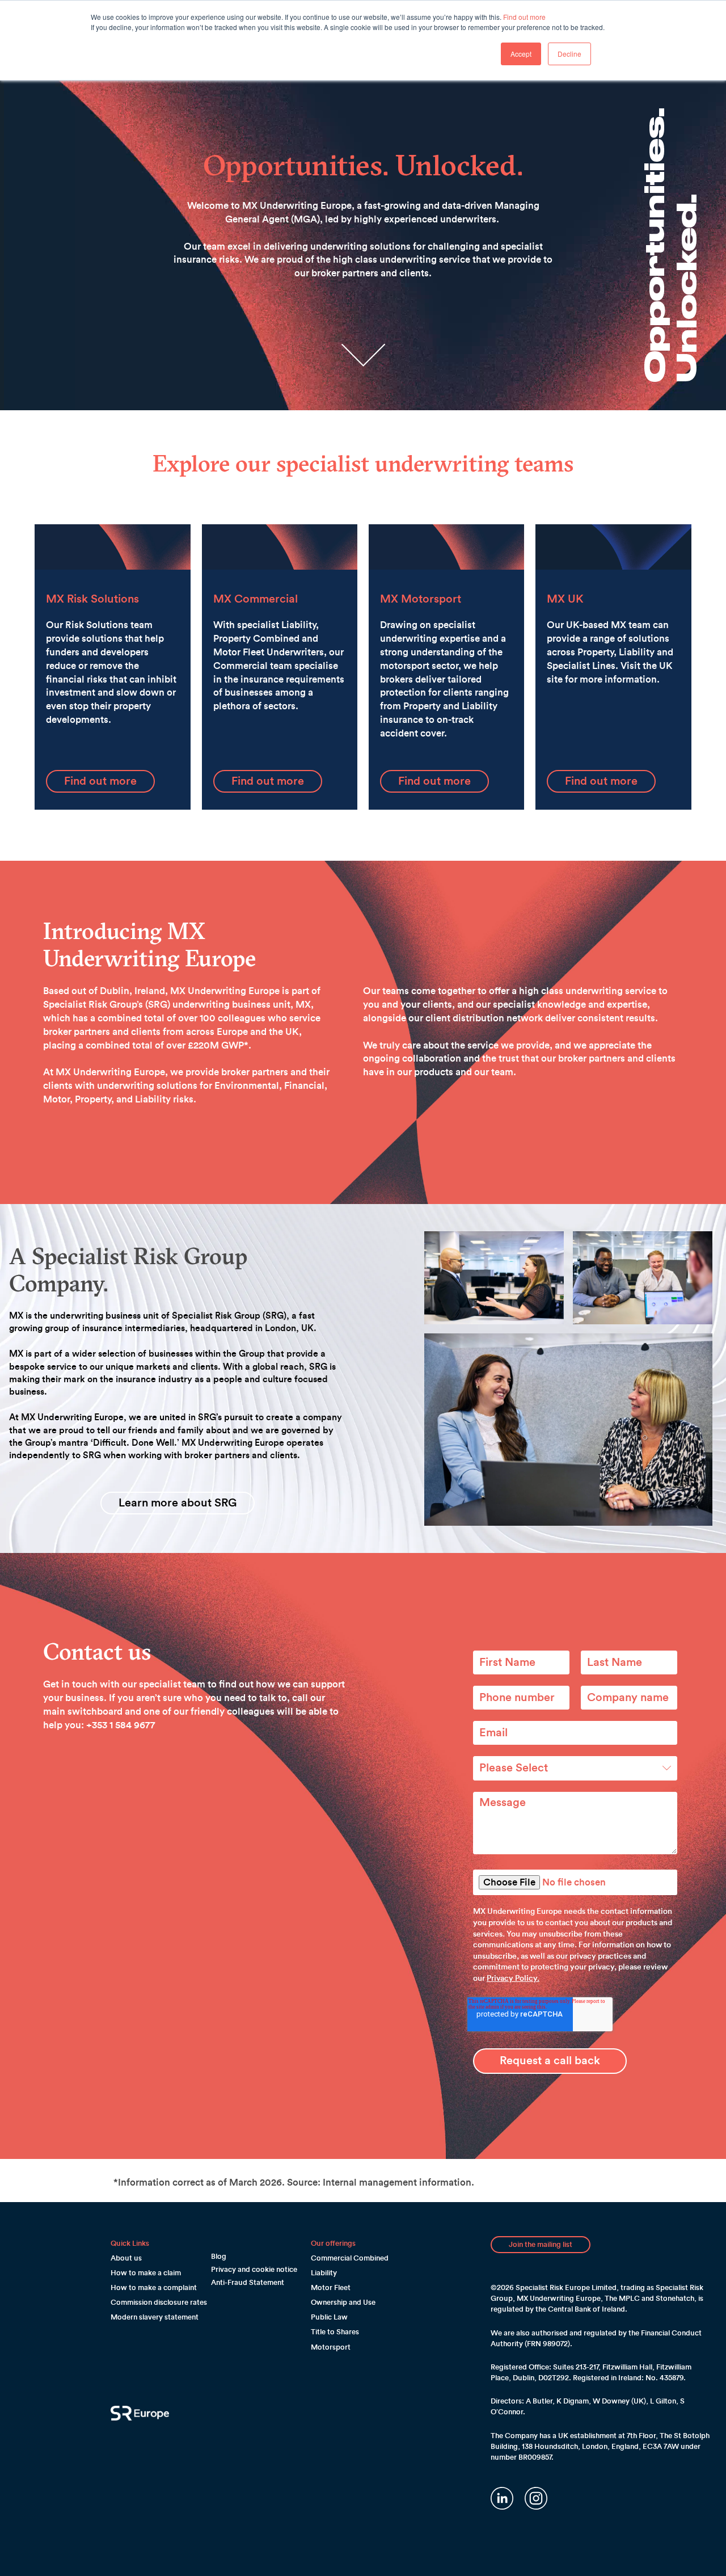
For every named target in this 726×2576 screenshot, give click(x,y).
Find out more (524, 17)
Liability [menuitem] (324, 2273)
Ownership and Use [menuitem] (343, 2302)
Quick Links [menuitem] (130, 2243)
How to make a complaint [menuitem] (154, 2287)
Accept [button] (521, 54)
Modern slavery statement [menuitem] (155, 2317)
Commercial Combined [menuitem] (350, 2258)
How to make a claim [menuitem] (146, 2273)
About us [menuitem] (126, 2258)
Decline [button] (569, 54)
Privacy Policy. (513, 1979)
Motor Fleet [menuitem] (331, 2287)
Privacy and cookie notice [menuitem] (254, 2269)
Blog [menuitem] (219, 2256)
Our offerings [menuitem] (333, 2243)
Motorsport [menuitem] (331, 2347)
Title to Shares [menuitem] (335, 2332)
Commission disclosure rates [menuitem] (159, 2302)
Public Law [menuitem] (329, 2317)
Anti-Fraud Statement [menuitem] (248, 2282)
